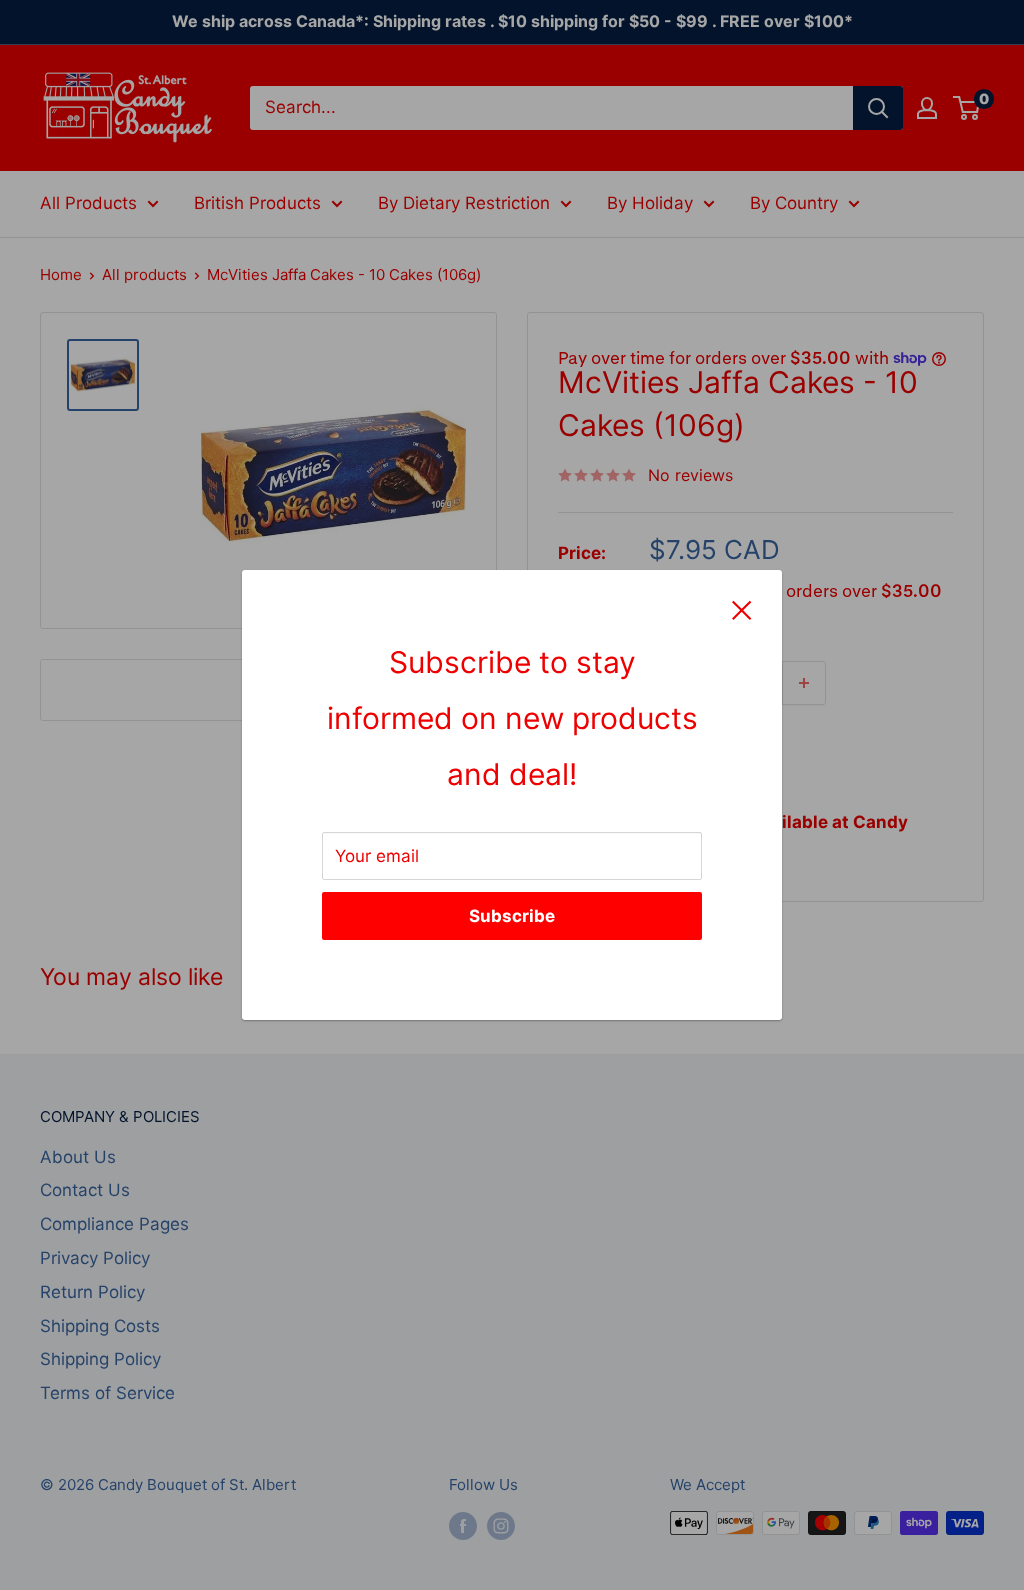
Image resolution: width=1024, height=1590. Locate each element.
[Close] (742, 610)
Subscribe (512, 916)
